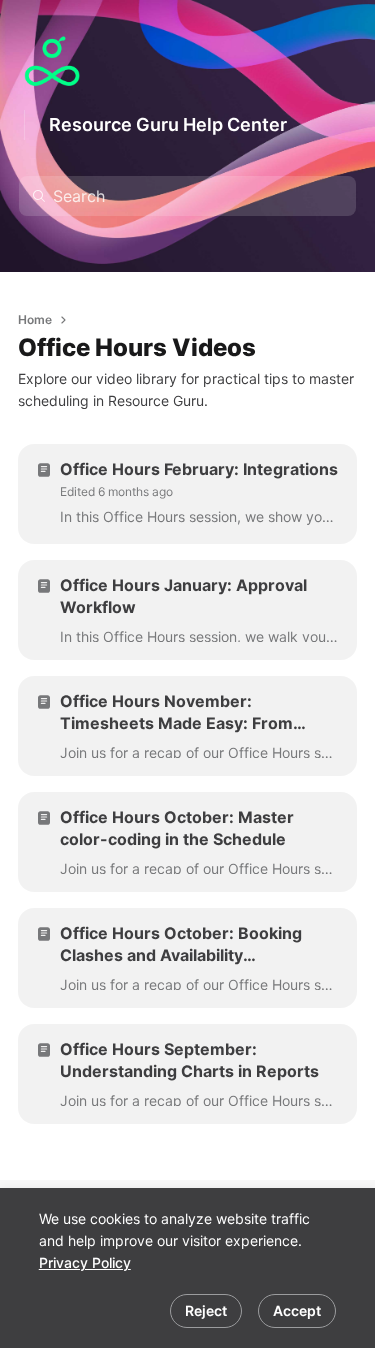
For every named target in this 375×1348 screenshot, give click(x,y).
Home (35, 319)
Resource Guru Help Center (168, 124)
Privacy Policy (85, 1262)
